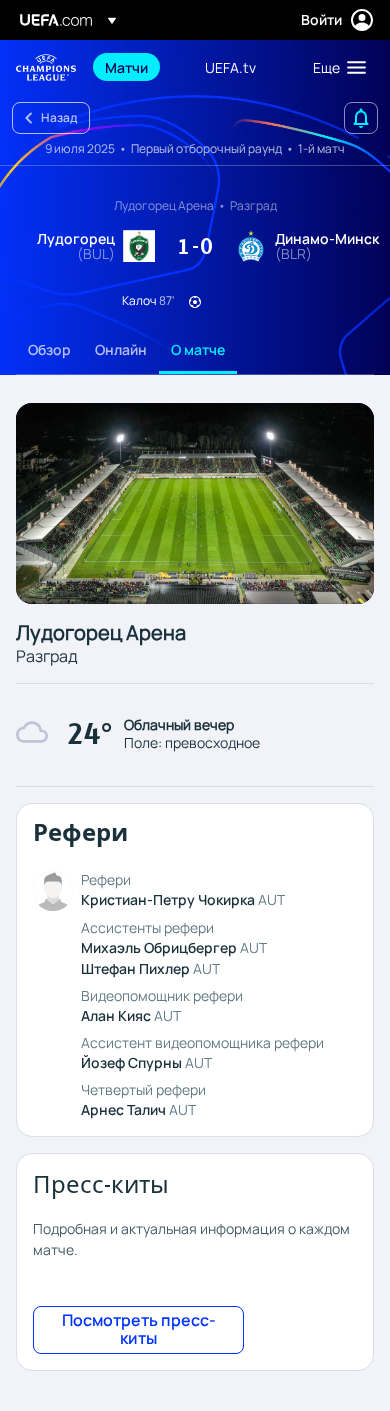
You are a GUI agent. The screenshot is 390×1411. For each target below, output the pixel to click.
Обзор (49, 349)
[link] (126, 67)
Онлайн (121, 349)
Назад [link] (59, 117)
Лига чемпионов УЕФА (46, 67)
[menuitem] (138, 67)
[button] (335, 67)
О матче (198, 349)
